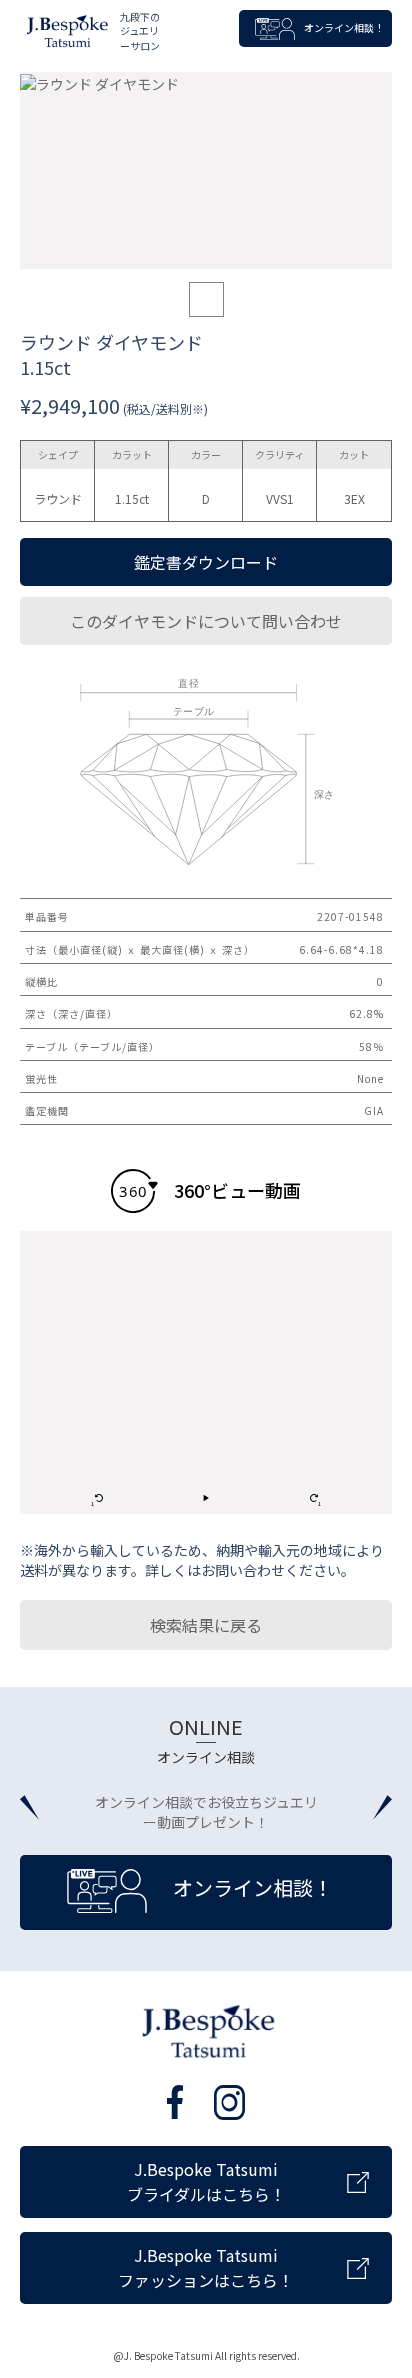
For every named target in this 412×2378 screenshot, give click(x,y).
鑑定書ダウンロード (206, 562)
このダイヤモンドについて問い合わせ (206, 621)
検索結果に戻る (206, 1625)
